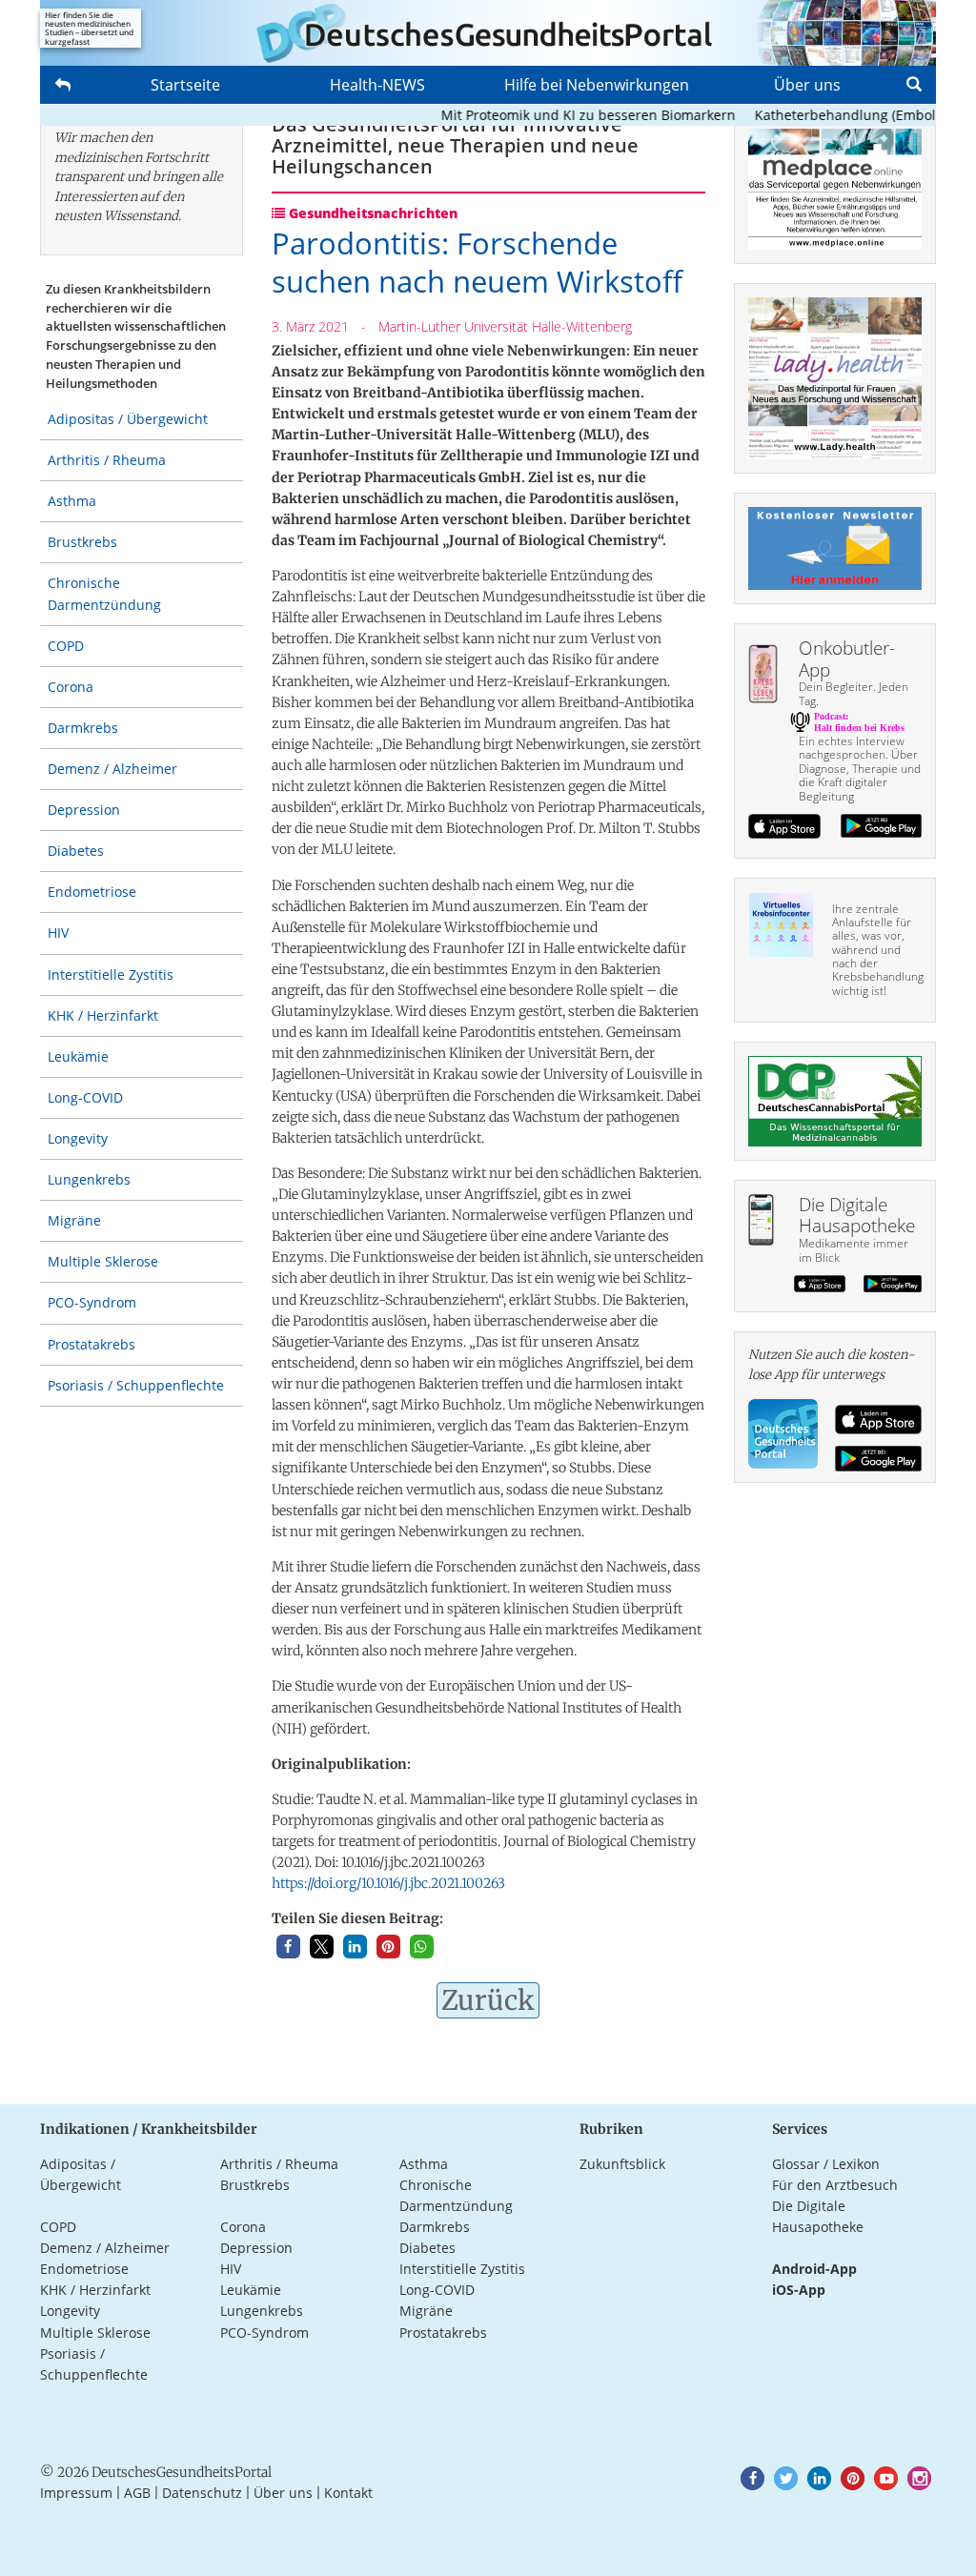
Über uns (807, 85)
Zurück (488, 2000)
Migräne (74, 1220)
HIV (58, 933)
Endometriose (92, 892)
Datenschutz (202, 2493)
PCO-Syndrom (92, 1302)
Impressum (76, 2493)
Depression (84, 810)
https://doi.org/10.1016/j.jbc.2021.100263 (388, 1883)
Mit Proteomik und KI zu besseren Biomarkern (559, 115)
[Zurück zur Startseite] (488, 33)
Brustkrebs (82, 542)
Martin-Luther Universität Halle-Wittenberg (505, 326)
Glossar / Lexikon (826, 2164)
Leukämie (78, 1056)
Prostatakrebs (91, 1344)
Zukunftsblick (622, 2164)
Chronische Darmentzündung (104, 593)
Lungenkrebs (89, 1179)
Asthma (72, 501)
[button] (288, 1947)
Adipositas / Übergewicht (128, 419)
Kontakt (348, 2493)
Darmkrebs (83, 728)
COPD (66, 646)
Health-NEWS (377, 85)
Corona (71, 687)
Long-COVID (85, 1097)
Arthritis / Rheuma (107, 460)
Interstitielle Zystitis (111, 974)
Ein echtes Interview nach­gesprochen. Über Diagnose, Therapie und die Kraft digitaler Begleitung (860, 769)
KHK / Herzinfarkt (103, 1015)
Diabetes (76, 851)
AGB (137, 2493)
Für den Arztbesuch (835, 2185)
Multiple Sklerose (103, 1261)
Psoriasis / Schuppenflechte (136, 1385)
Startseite (185, 85)
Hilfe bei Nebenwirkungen (597, 85)
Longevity (78, 1138)
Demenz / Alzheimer (112, 769)
